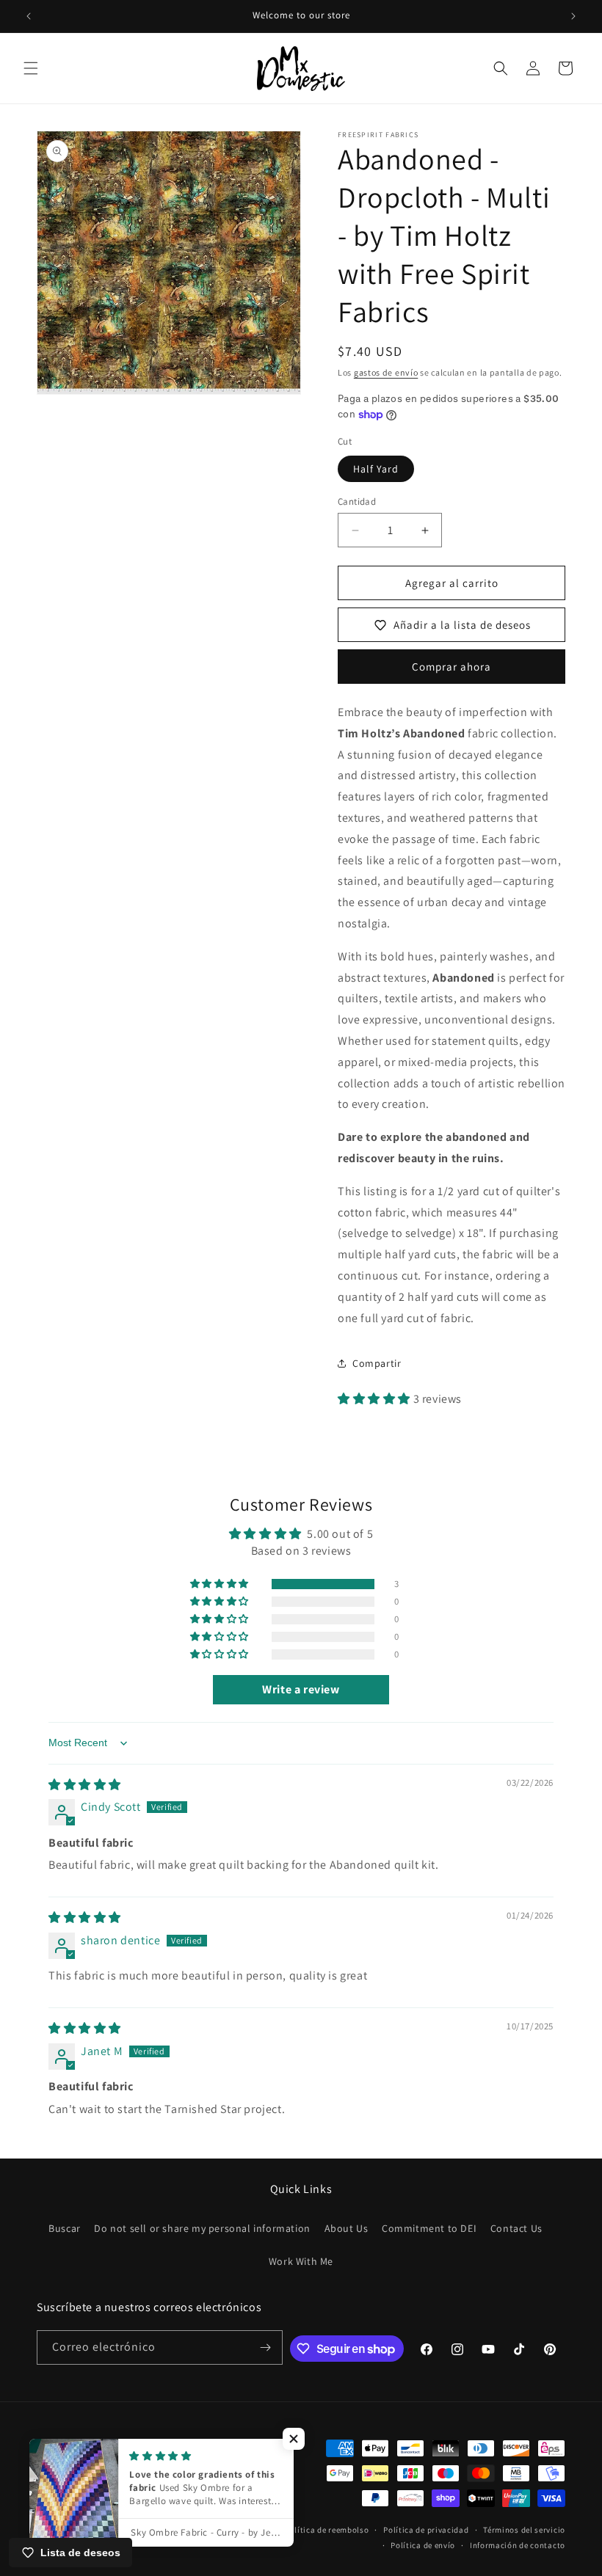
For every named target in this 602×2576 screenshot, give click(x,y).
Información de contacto (518, 2545)
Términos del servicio (524, 2530)
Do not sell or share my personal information (202, 2228)
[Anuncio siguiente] (573, 16)
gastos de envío (386, 372)
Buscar (65, 2228)
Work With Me (301, 2261)
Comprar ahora (451, 667)
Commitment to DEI (429, 2228)
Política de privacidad (426, 2530)
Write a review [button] (301, 1689)
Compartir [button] (377, 1363)
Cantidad (357, 501)
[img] (85, 1785)
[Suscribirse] (266, 2347)
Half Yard (376, 469)
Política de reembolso (327, 2530)
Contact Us (516, 2228)
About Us (347, 2228)
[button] (31, 68)
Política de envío (423, 2545)
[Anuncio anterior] (29, 16)
